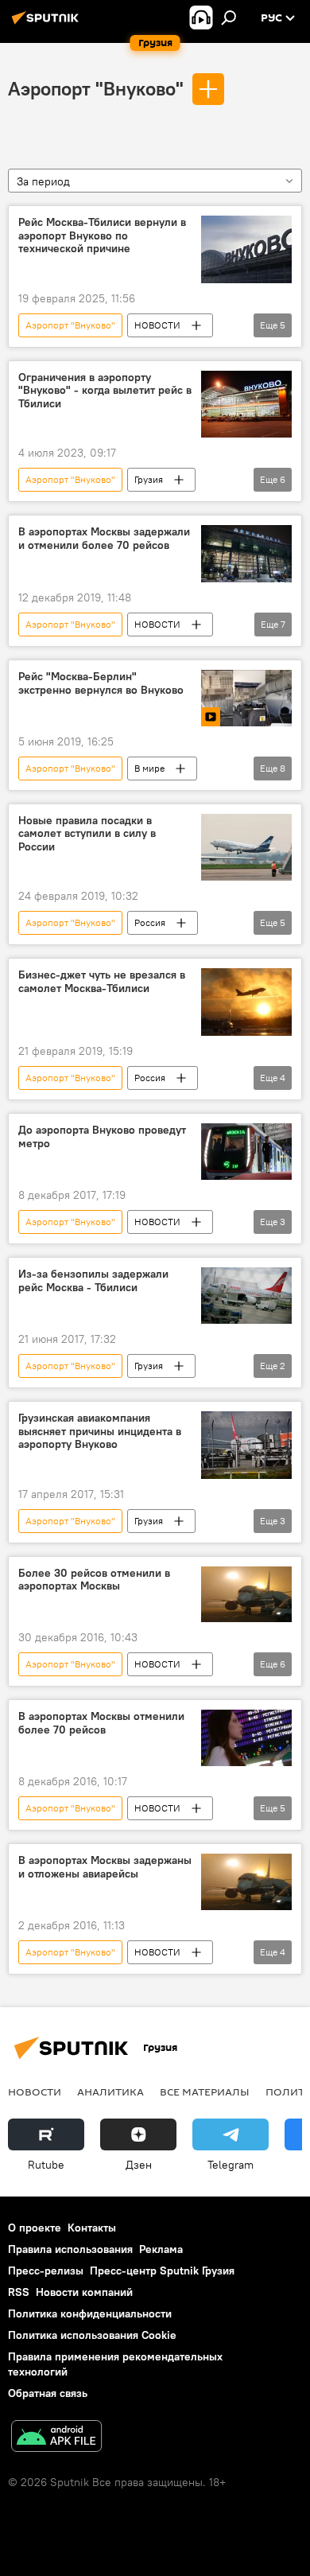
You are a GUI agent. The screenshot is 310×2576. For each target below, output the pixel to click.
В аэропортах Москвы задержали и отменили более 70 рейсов (104, 539)
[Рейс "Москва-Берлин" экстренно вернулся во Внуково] (246, 698)
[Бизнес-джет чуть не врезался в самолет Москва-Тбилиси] (246, 1002)
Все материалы (205, 2092)
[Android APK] (56, 2438)
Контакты (92, 2228)
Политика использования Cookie (92, 2335)
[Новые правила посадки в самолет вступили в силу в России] (246, 848)
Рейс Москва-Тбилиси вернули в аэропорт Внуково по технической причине (102, 236)
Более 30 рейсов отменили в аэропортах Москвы (94, 1580)
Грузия (149, 479)
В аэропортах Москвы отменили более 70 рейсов (101, 1723)
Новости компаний (84, 2292)
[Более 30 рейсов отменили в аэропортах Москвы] (246, 1595)
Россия (150, 922)
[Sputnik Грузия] (48, 24)
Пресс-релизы (46, 2271)
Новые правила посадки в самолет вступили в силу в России (87, 834)
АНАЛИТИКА (110, 2092)
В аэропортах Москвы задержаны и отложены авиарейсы (105, 1867)
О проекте (35, 2228)
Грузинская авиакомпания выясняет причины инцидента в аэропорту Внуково (100, 1432)
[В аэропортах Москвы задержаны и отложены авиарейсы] (246, 1882)
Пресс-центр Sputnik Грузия (162, 2271)
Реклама (161, 2249)
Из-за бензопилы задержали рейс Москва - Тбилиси (93, 1281)
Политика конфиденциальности (90, 2313)
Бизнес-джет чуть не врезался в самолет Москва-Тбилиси (102, 982)
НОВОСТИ (157, 325)
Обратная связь (48, 2393)
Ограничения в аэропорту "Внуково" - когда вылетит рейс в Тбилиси (105, 391)
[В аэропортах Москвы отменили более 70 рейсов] (246, 1738)
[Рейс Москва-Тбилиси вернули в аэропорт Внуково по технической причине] (246, 249)
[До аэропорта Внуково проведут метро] (246, 1152)
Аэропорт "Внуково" (96, 88)
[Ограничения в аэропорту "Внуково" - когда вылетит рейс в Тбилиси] (246, 405)
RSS (19, 2292)
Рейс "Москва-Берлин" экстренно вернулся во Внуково (101, 683)
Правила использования (70, 2249)
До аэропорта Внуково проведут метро (102, 1137)
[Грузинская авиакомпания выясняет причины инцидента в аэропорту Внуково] (246, 1445)
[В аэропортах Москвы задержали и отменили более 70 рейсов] (246, 553)
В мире (149, 768)
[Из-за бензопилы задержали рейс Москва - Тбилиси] (246, 1296)
